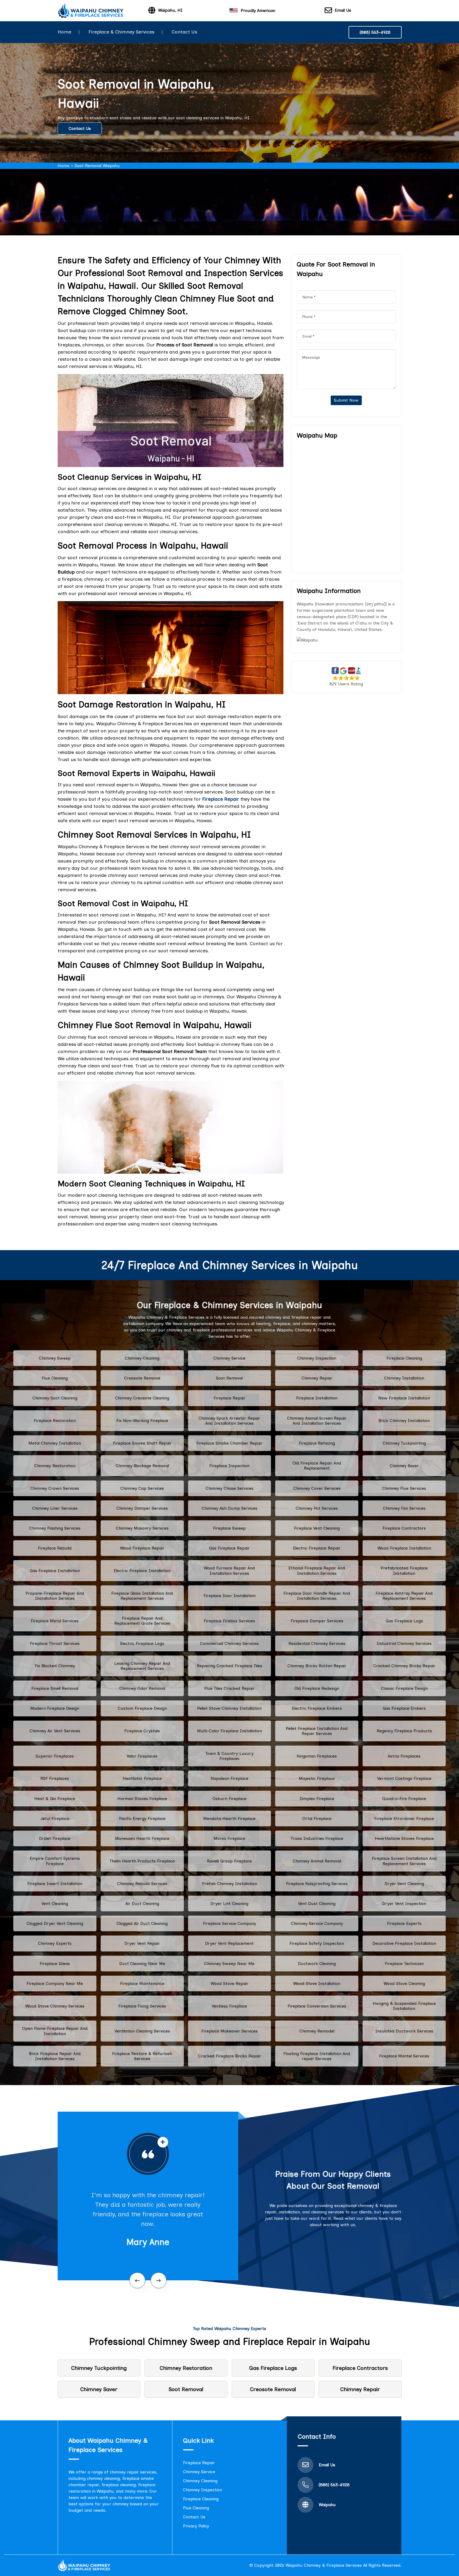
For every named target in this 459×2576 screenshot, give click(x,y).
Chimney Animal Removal (317, 1861)
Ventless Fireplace (229, 2006)
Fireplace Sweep (229, 1528)
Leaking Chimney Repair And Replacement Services (142, 1666)
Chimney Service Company (317, 1923)
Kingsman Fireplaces (317, 1756)
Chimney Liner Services (55, 1508)
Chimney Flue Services (404, 1488)
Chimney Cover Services (317, 1488)
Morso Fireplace (229, 1838)
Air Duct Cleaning (142, 1904)
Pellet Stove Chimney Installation (229, 1708)
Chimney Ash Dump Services (229, 1508)
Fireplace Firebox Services (229, 1621)
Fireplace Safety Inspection (317, 1943)
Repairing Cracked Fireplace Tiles (229, 1666)
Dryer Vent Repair (142, 1943)
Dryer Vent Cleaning (404, 1884)
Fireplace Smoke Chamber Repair (229, 1443)
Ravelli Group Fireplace (229, 1861)
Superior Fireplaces (55, 1756)
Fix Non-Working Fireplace (142, 1421)
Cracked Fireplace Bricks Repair (229, 2056)
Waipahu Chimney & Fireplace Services (324, 2565)
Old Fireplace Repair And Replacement (317, 1466)
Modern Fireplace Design (55, 1708)
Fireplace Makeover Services (229, 2031)
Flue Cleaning (55, 1378)
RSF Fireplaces (55, 1778)
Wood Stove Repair (229, 1983)
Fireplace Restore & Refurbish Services (142, 2056)
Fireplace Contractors (404, 1528)
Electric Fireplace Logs (142, 1643)
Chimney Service (229, 1358)
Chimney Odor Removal (142, 1688)
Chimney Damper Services (142, 1508)
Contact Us (184, 32)
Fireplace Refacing (317, 1443)
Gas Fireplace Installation (55, 1571)
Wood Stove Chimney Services (55, 2006)
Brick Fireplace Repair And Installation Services (55, 2056)
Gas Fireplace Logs (404, 1621)
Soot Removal (229, 1378)
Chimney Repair (317, 1378)
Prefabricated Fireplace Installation (404, 1571)
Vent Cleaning (55, 1904)
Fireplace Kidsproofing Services (317, 1884)
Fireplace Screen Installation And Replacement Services (404, 1861)
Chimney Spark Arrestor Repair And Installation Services (229, 1421)
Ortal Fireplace (317, 1819)
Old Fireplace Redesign (317, 1688)
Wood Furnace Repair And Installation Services (229, 1571)
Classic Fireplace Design (404, 1688)
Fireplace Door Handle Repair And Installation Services (317, 1596)
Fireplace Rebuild (55, 1548)
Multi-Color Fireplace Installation (229, 1731)
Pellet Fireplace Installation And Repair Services (317, 1731)
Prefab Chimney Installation (229, 1884)
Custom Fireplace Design (142, 1708)
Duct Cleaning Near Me (142, 1964)
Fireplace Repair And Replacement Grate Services (142, 1621)
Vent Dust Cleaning (317, 1904)
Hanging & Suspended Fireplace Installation (404, 2006)
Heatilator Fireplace (142, 1778)
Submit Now (346, 400)
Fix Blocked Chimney (55, 1666)
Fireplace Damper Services (317, 1621)
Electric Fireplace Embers (317, 1708)
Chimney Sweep (55, 1358)
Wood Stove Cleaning (404, 1983)
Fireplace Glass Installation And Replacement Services (142, 1596)
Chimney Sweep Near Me (229, 1964)
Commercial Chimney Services (229, 1643)
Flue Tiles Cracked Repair (229, 1688)
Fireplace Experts (404, 1923)
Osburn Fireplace (229, 1799)
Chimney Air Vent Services (55, 1731)
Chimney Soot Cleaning (55, 1398)
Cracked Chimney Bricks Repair (404, 1666)
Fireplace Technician (404, 1964)
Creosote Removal (142, 1378)
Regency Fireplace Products (404, 1731)
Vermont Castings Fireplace (404, 1778)
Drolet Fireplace (55, 1838)
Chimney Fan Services (404, 1508)
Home (64, 32)
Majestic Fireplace (317, 1778)
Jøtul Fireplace (55, 1819)
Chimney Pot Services (317, 1508)
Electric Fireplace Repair (317, 1548)
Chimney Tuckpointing (404, 1443)
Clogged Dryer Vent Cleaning (55, 1923)
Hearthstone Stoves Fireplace (404, 1838)
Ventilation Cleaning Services (142, 2031)
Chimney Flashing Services (55, 1528)
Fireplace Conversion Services (317, 2006)
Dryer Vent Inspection (404, 1904)
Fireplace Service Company (229, 1923)
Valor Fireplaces (142, 1756)
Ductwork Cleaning (317, 1964)
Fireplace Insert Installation (55, 1884)
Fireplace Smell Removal (55, 1688)
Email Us (343, 10)
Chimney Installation (404, 1378)
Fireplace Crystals (142, 1731)
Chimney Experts (55, 1943)
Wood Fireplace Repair (142, 1548)
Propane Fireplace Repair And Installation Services (55, 1596)
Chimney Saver (404, 1466)
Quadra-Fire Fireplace (404, 1799)
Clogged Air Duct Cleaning (142, 1923)
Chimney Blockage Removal (142, 1466)
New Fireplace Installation (404, 1398)
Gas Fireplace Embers (404, 1708)
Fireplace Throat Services (55, 1643)
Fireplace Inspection (229, 1466)
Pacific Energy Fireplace (142, 1819)
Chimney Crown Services (55, 1488)
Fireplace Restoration (55, 1421)
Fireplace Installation (317, 1398)
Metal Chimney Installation (55, 1443)
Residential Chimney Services (317, 1643)
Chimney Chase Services (229, 1488)
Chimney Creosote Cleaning (142, 1398)
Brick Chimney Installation (404, 1421)
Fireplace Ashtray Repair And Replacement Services (404, 1596)
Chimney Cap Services (142, 1488)
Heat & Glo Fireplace (55, 1799)
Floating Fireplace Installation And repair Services (317, 2056)
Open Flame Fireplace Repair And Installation (55, 2031)
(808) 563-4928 (375, 32)
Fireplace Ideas (55, 1964)
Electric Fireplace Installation (142, 1571)
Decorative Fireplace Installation (404, 1943)
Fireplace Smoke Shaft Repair (142, 1443)
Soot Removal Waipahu (97, 166)
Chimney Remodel (317, 2031)
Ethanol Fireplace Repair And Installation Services (317, 1571)
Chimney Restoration (55, 1466)
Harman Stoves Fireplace (142, 1799)
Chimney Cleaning (142, 1358)
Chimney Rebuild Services (142, 1884)
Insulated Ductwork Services (404, 2031)
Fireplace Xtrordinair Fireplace (404, 1819)
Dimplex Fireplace (317, 1799)
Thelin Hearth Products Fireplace (142, 1861)
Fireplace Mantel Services (404, 2056)
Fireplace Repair (229, 1398)
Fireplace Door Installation (229, 1596)
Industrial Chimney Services (404, 1643)
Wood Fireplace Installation (404, 1548)
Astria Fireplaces (404, 1756)
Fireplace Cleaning (404, 1358)
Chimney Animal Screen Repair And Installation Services (317, 1421)
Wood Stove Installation (317, 1983)
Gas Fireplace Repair (229, 1548)
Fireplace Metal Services (55, 1621)
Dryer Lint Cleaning (229, 1904)
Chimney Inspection (317, 1358)
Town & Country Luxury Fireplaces (229, 1756)
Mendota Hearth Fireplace (229, 1819)
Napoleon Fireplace (229, 1778)
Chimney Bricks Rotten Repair (317, 1666)
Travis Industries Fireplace (317, 1838)
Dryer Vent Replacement (229, 1943)
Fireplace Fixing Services (142, 2006)
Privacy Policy (196, 2526)
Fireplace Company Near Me (55, 1983)
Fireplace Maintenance (142, 1983)
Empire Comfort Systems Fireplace (55, 1861)
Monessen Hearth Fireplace (142, 1838)
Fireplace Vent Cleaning (317, 1528)
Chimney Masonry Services (142, 1528)
